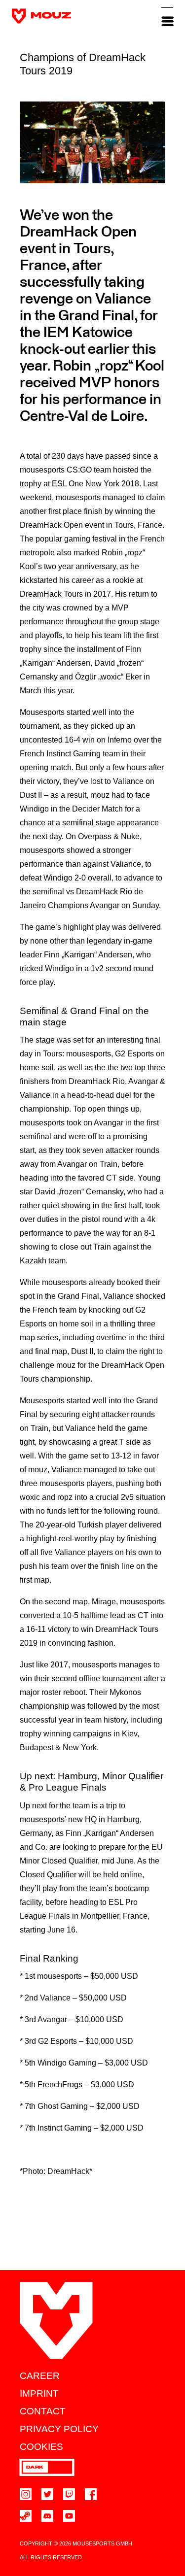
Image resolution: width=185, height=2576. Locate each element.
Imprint (39, 2393)
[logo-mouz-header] (41, 16)
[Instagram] (26, 2494)
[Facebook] (91, 2494)
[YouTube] (69, 2516)
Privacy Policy (59, 2429)
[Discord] (47, 2516)
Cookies (41, 2447)
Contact (43, 2411)
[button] (167, 16)
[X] (47, 2494)
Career (40, 2376)
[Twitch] (69, 2494)
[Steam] (26, 2516)
